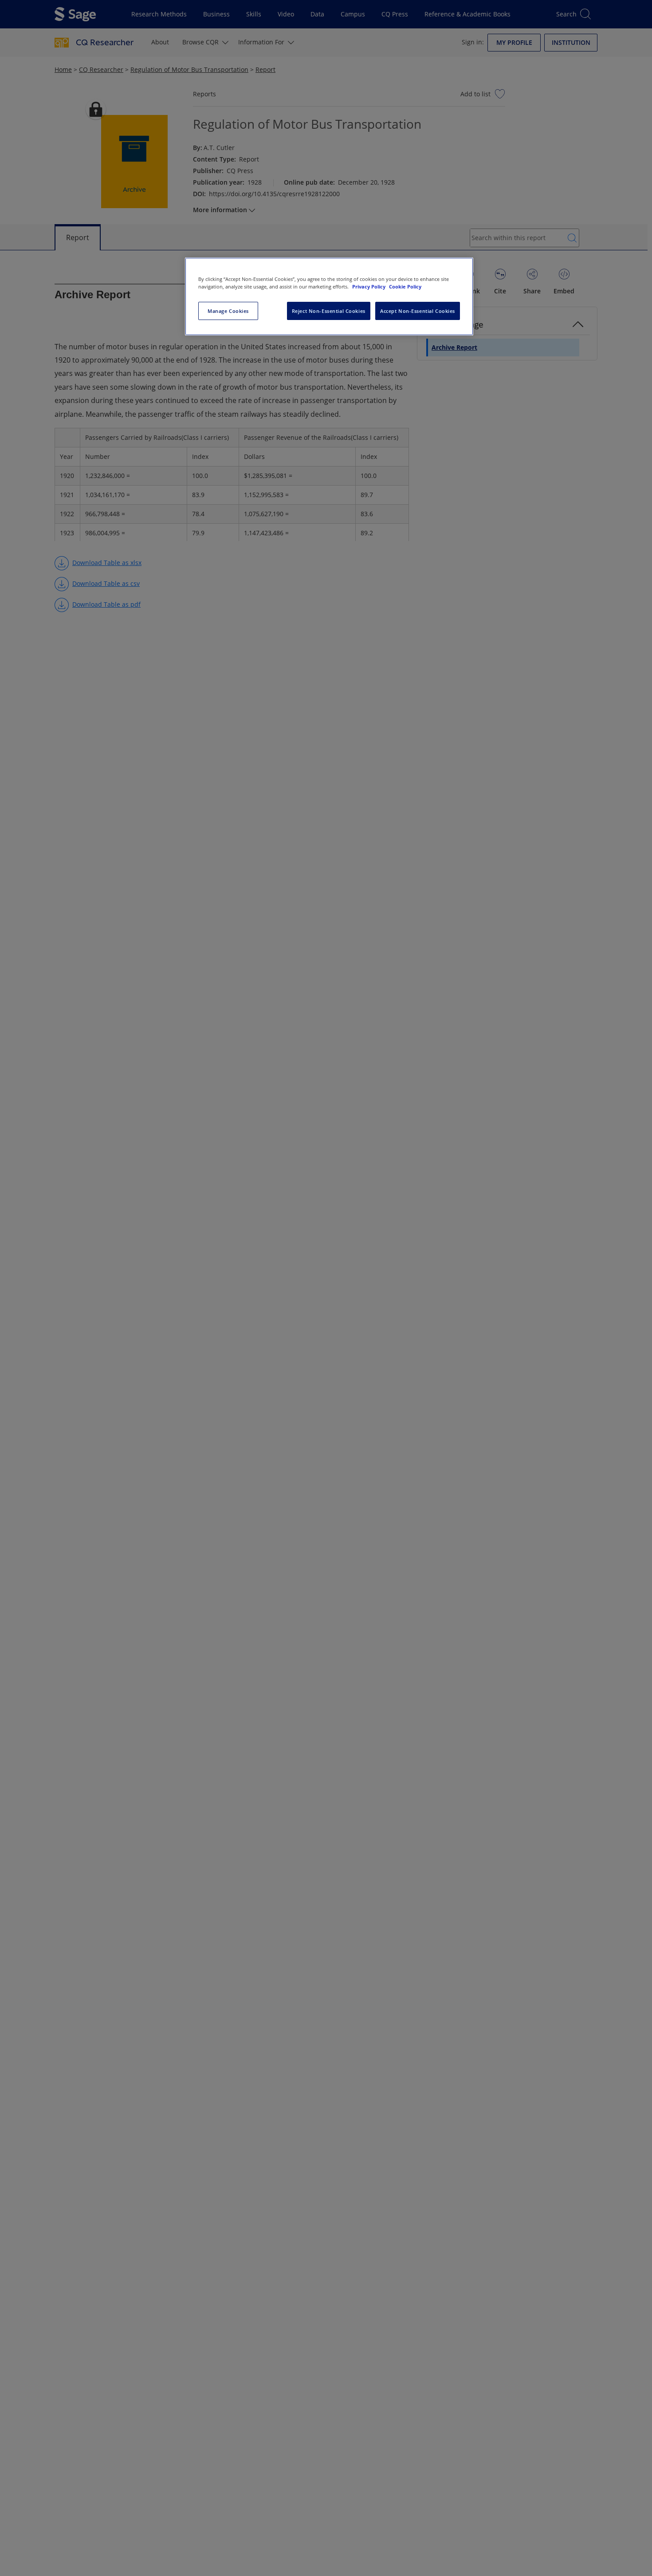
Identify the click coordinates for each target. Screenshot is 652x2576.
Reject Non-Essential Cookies (329, 311)
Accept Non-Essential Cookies (418, 311)
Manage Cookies (228, 311)
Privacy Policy (369, 286)
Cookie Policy (405, 286)
